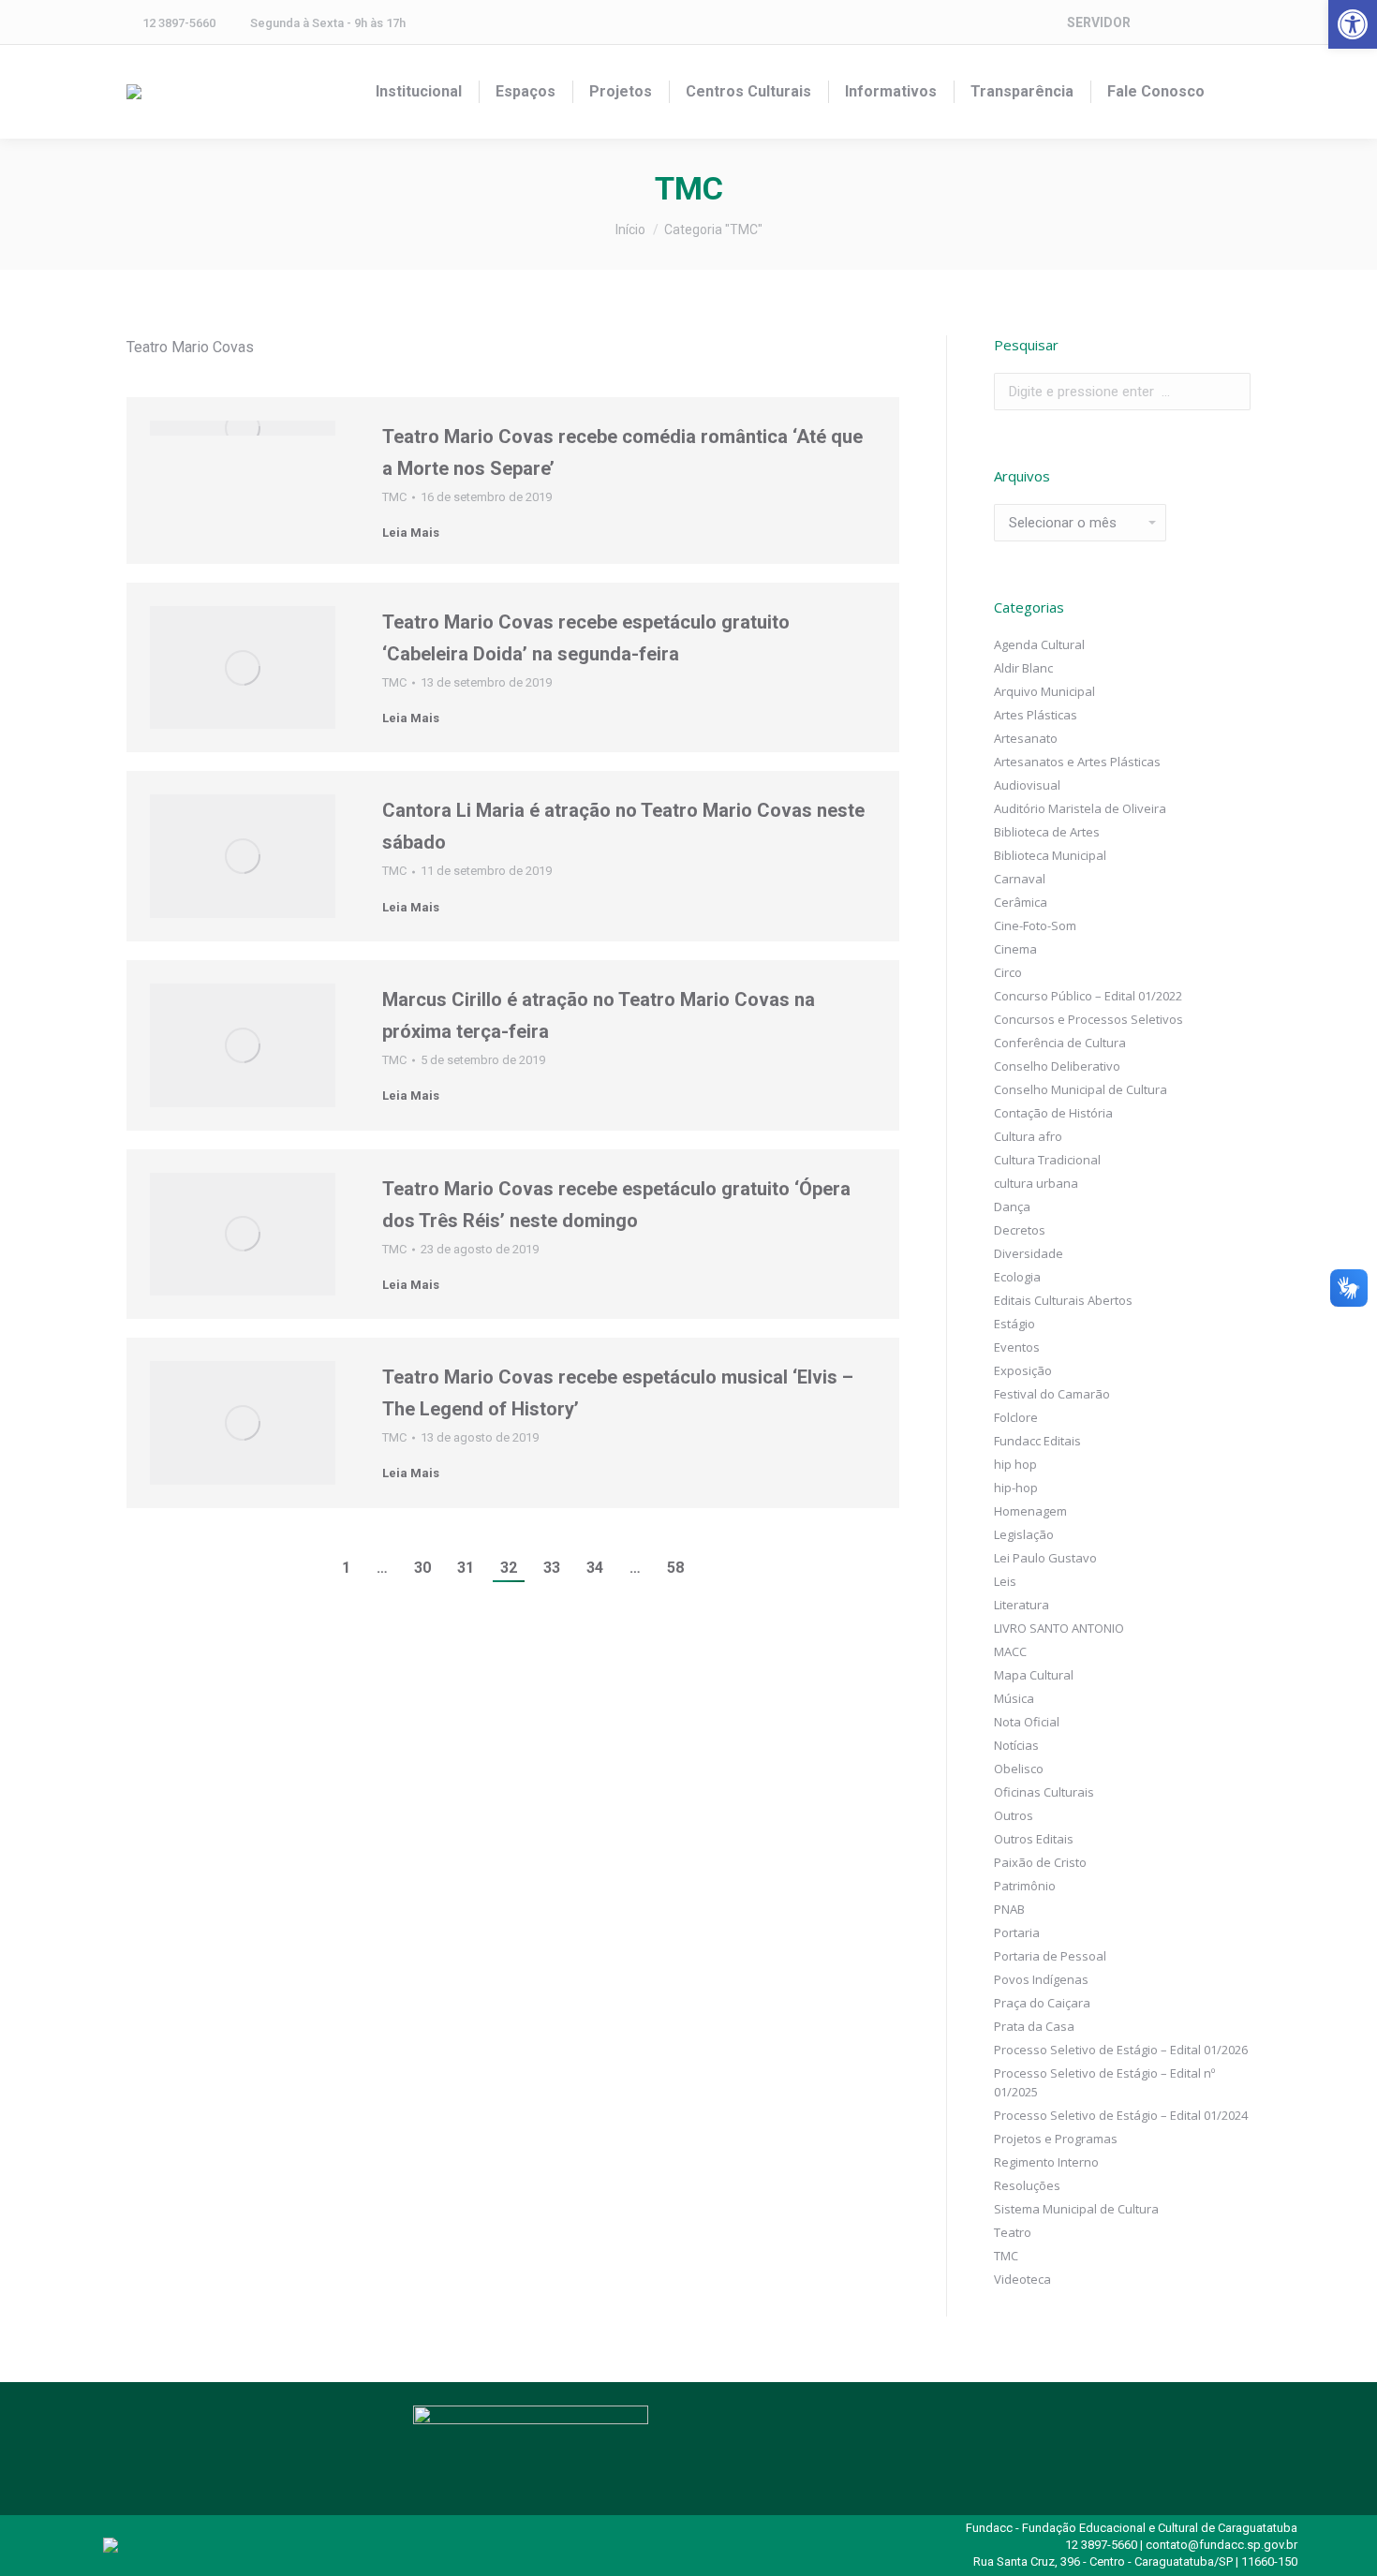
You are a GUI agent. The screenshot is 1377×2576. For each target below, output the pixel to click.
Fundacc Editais (1037, 1441)
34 (595, 1568)
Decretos (1020, 1230)
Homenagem (1030, 1511)
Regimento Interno (1046, 2162)
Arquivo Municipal (1044, 691)
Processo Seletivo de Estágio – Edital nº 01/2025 (1104, 2082)
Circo (1008, 972)
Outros (1014, 1815)
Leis (1005, 1581)
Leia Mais (411, 533)
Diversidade (1029, 1253)
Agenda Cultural (1039, 644)
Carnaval (1020, 879)
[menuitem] (419, 92)
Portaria (1017, 1932)
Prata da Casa (1034, 2026)
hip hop (1015, 1464)
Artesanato (1026, 738)
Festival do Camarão (1052, 1394)
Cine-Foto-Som (1035, 925)
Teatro (1013, 2232)
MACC (1010, 1651)
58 (675, 1568)
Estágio (1014, 1324)
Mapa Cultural (1034, 1675)
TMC (394, 497)
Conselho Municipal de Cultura (1081, 1089)
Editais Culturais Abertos (1063, 1300)
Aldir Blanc (1023, 668)
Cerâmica (1021, 902)
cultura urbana (1036, 1183)
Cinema (1015, 949)
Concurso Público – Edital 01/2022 (1088, 996)
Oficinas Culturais (1044, 1792)
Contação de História (1053, 1113)
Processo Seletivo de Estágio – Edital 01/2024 (1121, 2115)
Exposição (1023, 1370)
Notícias (1016, 1745)
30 (422, 1568)
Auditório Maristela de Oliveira (1080, 808)
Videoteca (1022, 2279)
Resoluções (1027, 2185)
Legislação (1024, 1534)
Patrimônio (1025, 1886)
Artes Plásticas (1036, 715)
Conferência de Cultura (1060, 1043)
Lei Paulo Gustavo (1045, 1558)
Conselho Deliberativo (1057, 1066)
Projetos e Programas (1056, 2139)
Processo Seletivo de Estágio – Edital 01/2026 (1121, 2050)
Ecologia (1017, 1277)
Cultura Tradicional (1047, 1160)
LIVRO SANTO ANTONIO (1059, 1628)
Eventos (1017, 1347)
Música (1014, 1698)
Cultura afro (1028, 1136)
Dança (1012, 1207)
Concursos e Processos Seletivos (1088, 1019)
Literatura (1022, 1605)
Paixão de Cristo (1040, 1862)
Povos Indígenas (1041, 1979)
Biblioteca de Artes (1047, 832)
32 (509, 1568)
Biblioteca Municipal (1050, 855)
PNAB (1009, 1909)
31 (466, 1568)
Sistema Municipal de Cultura (1076, 2209)
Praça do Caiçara (1042, 2003)
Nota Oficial (1027, 1722)
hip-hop (1016, 1488)
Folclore (1016, 1417)
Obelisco (1019, 1769)
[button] (1353, 24)
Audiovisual (1027, 785)
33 (552, 1568)
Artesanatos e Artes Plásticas (1077, 762)
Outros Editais (1034, 1839)
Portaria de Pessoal (1050, 1956)
